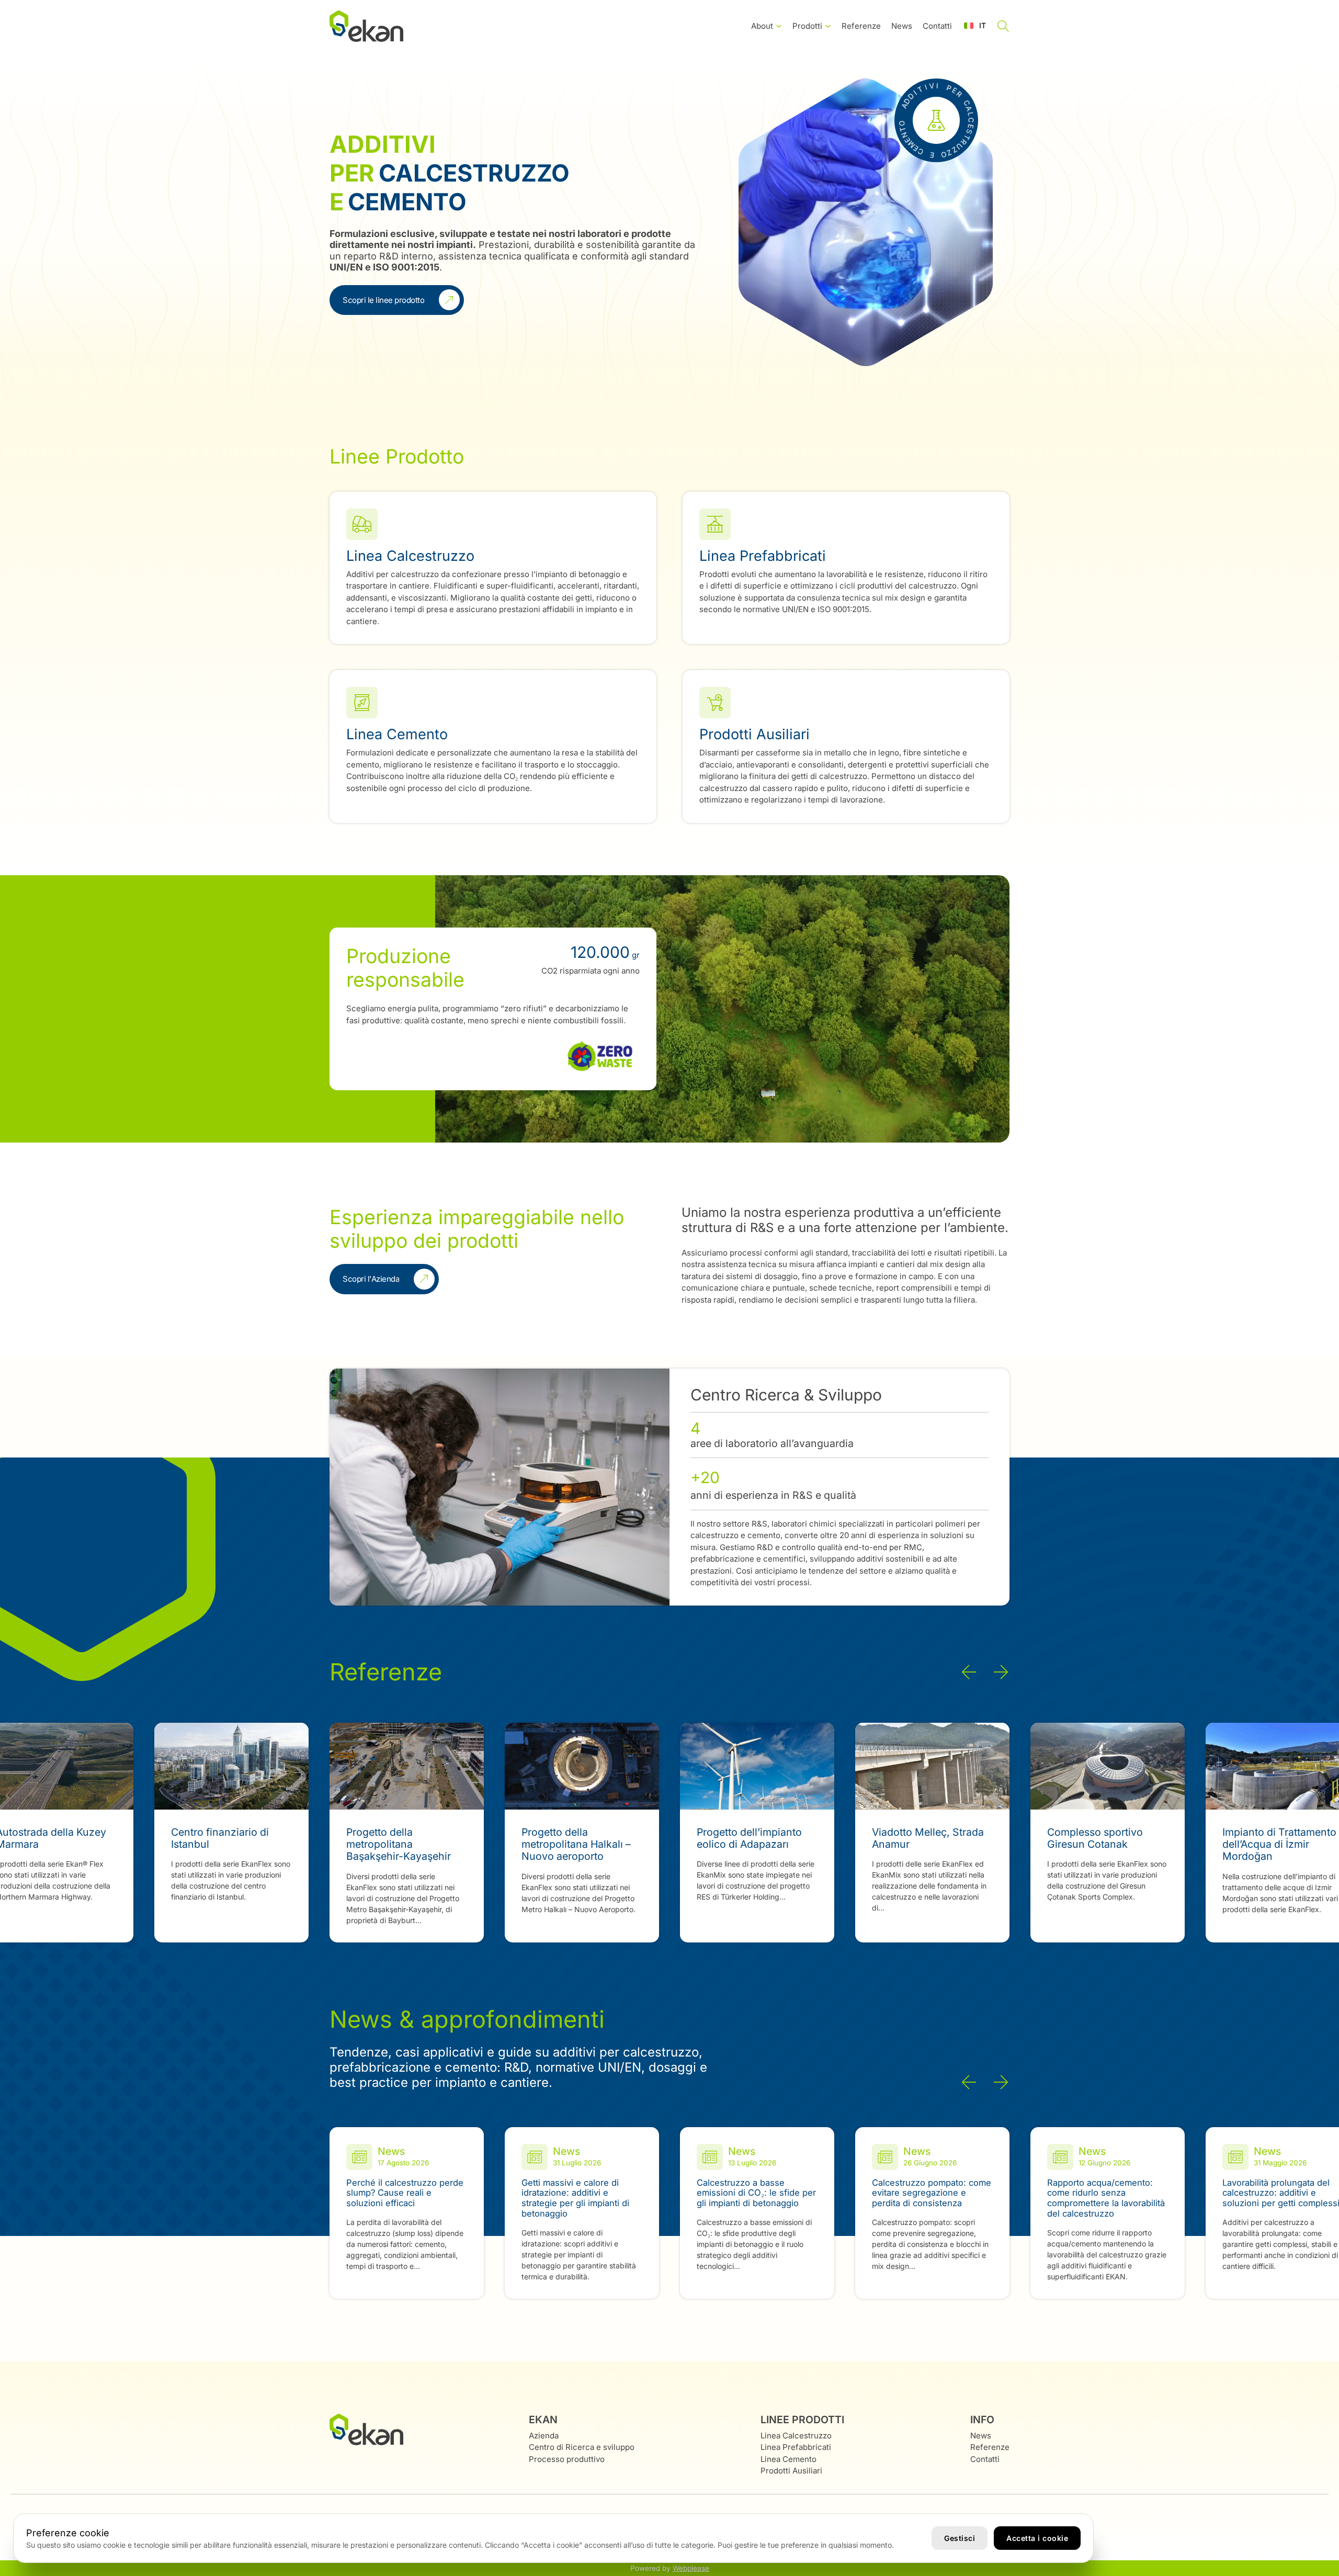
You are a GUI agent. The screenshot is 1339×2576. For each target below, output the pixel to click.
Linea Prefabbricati (796, 2447)
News (902, 26)
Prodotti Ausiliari (791, 2471)
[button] (975, 26)
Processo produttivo (567, 2459)
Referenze (861, 26)
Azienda (544, 2436)
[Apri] (1003, 26)
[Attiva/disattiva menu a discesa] (779, 26)
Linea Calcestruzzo (796, 2436)
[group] (231, 1833)
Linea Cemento (788, 2459)
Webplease (691, 2568)
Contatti (937, 26)
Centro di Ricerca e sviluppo (582, 2447)
